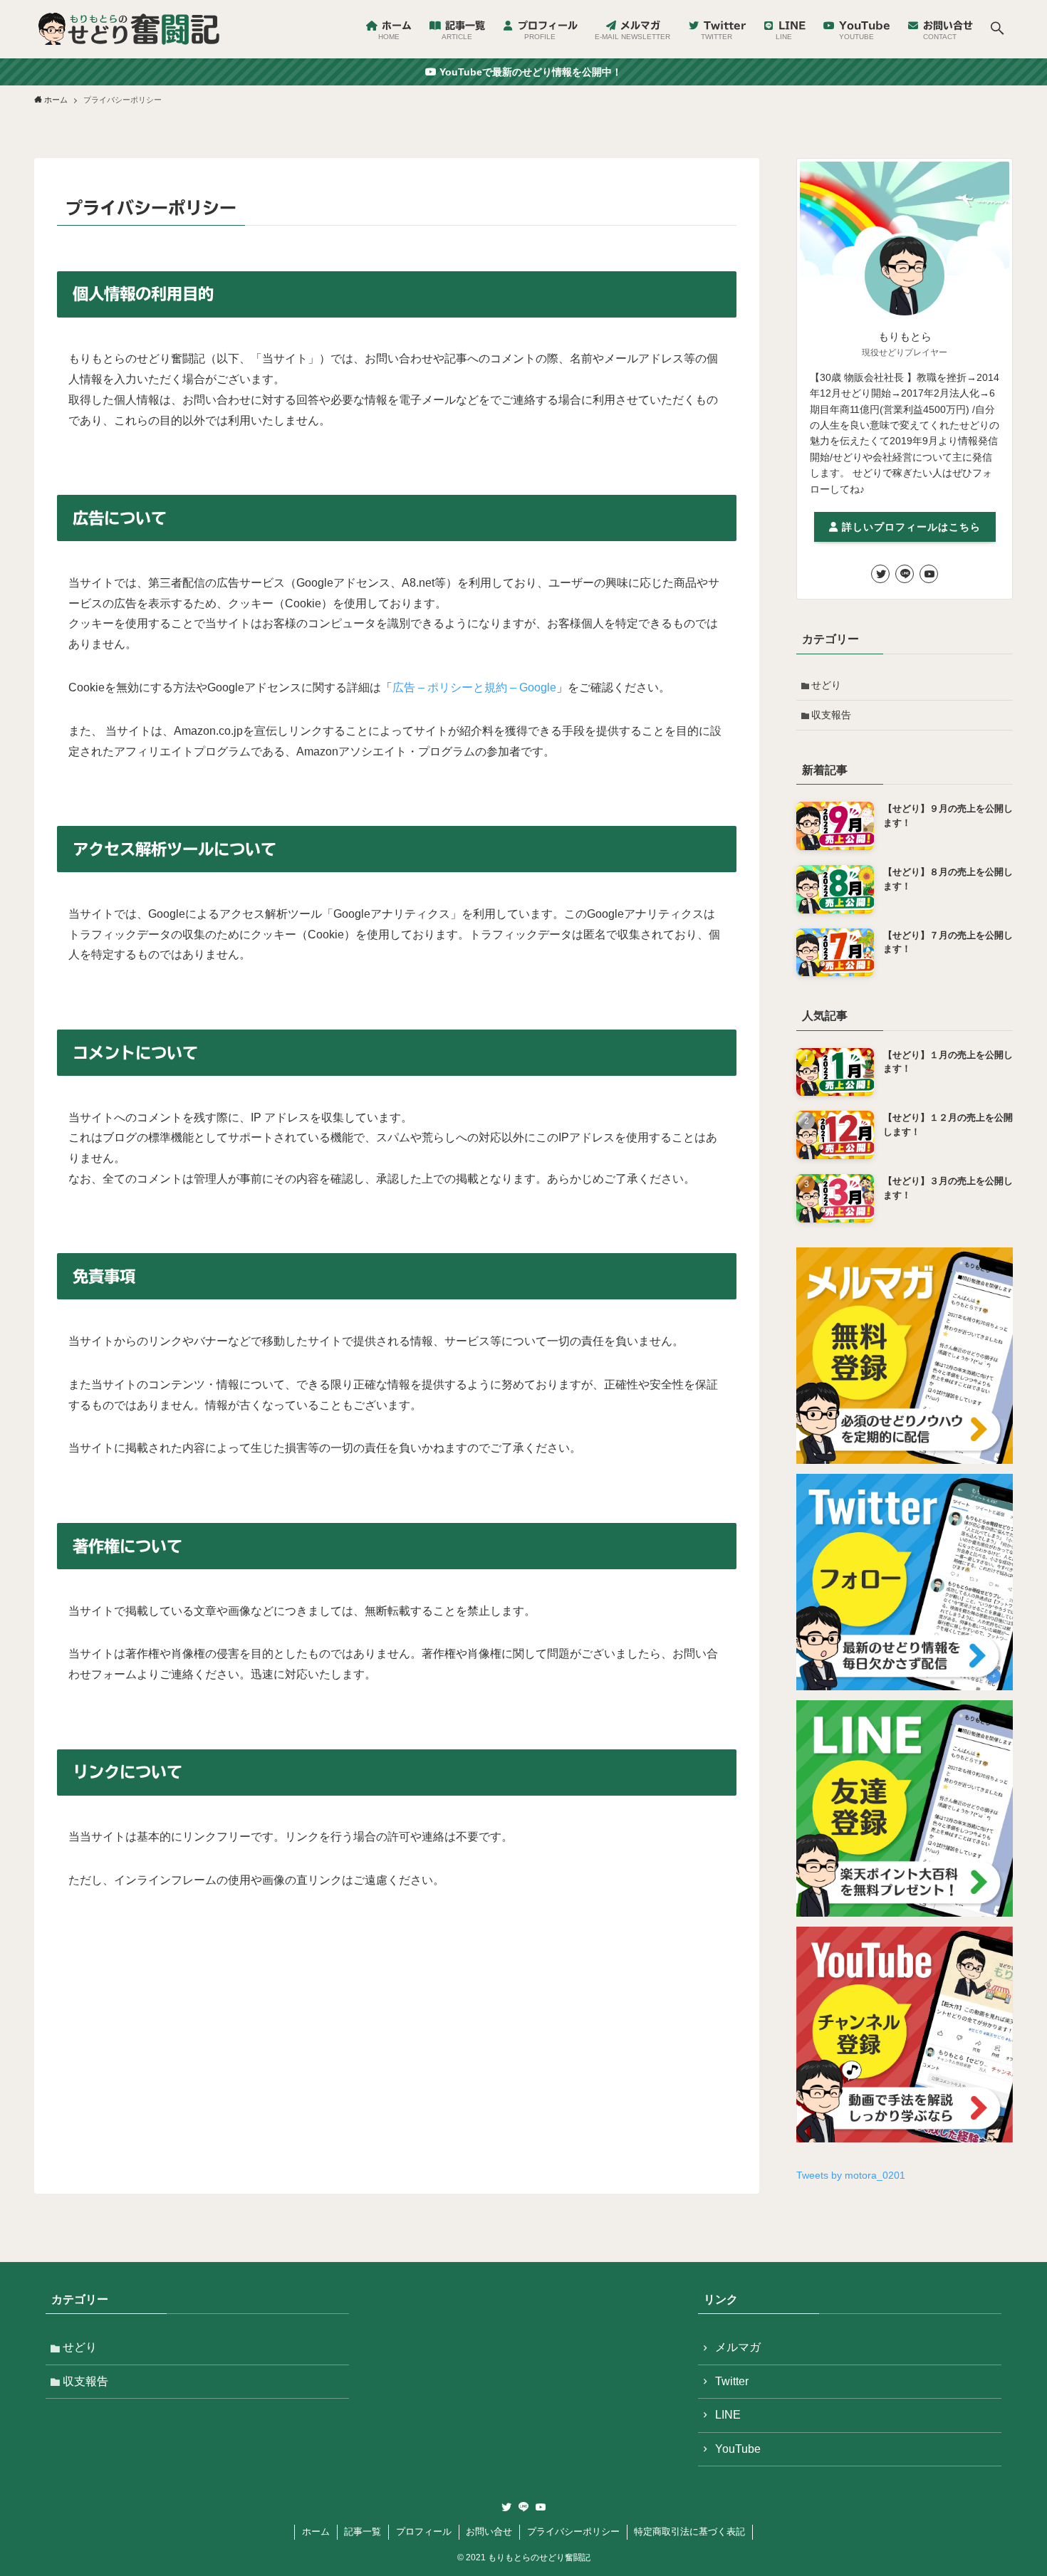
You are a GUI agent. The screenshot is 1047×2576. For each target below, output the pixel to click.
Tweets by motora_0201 (851, 2175)
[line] (905, 574)
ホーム (316, 2532)
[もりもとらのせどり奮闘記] (129, 29)
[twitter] (880, 574)
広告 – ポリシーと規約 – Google (474, 687)
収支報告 (831, 715)
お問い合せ (489, 2532)
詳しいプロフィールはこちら (910, 527)
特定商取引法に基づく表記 (689, 2532)
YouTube (738, 2449)
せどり (826, 685)
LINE (728, 2415)
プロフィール (424, 2532)
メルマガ (738, 2347)
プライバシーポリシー (573, 2532)
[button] (997, 29)
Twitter (732, 2381)
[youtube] (929, 574)
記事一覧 (363, 2532)
